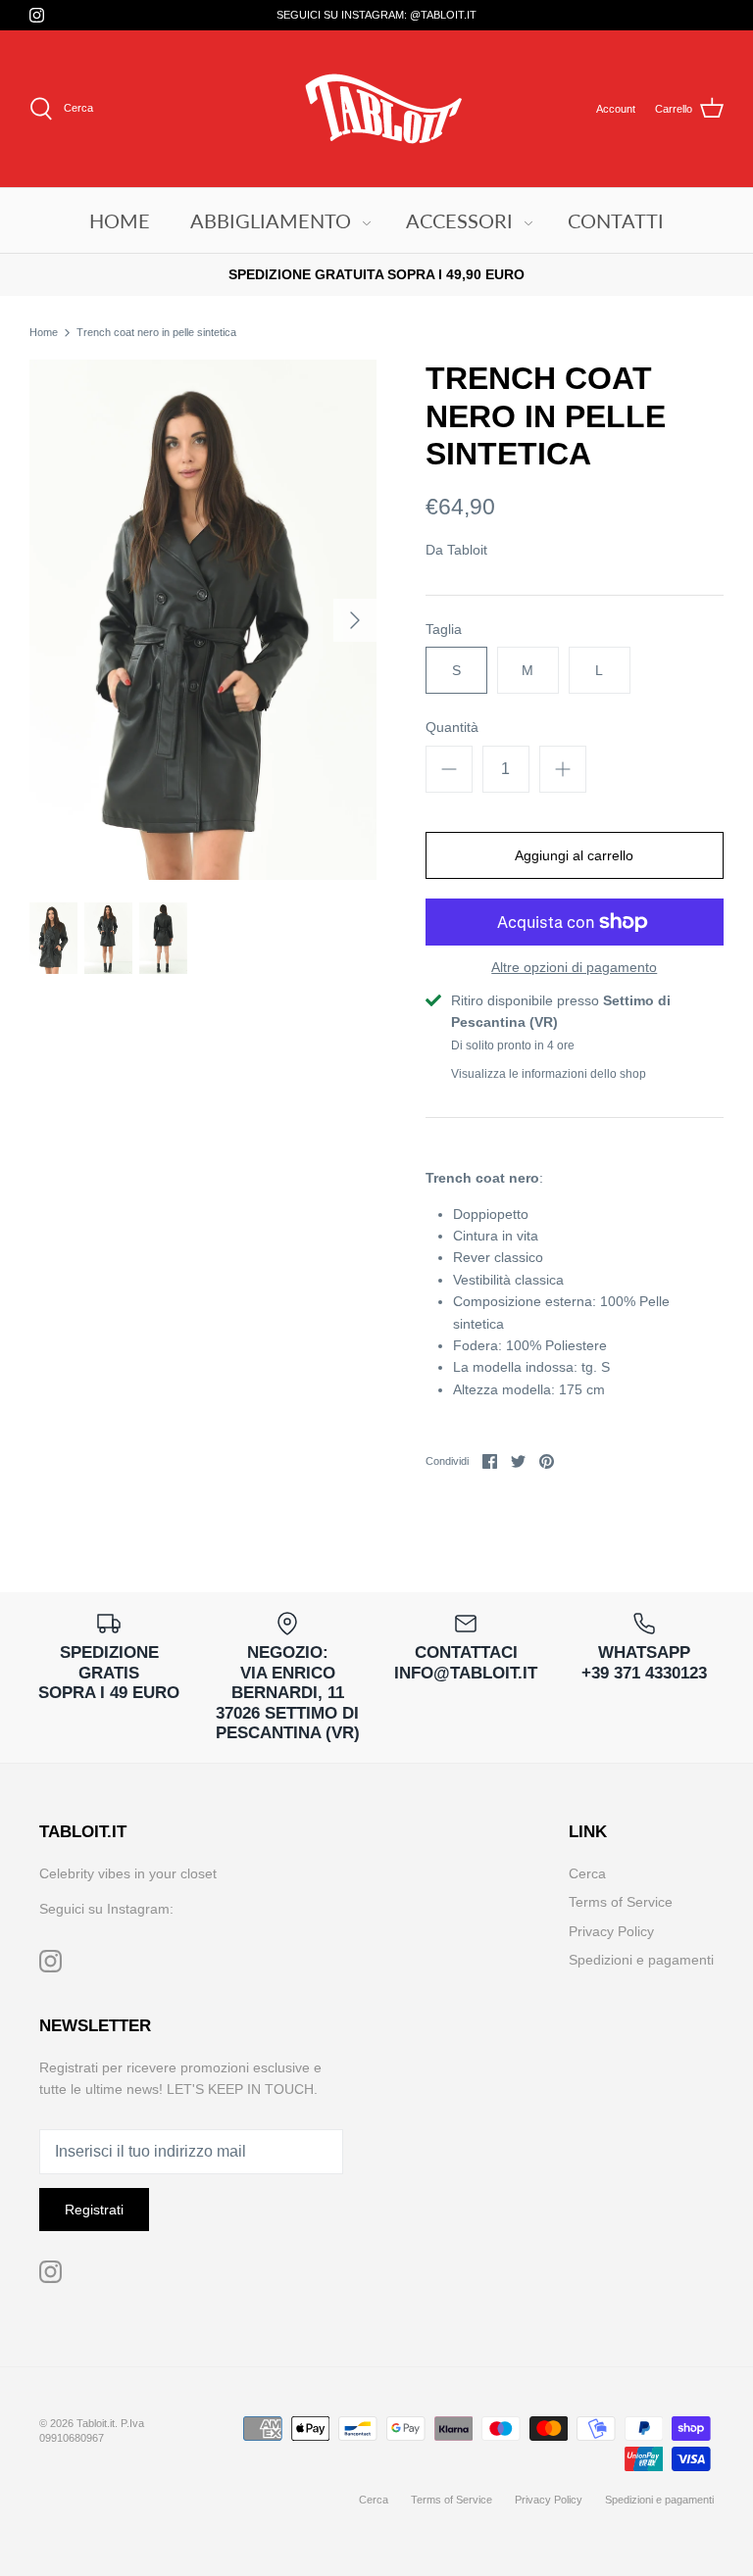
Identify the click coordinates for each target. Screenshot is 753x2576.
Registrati (94, 2210)
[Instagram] (37, 15)
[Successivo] (355, 620)
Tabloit (467, 550)
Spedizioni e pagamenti (641, 1960)
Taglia (444, 629)
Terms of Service (621, 1902)
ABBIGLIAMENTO (271, 220)
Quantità (452, 727)
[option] (203, 620)
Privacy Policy (611, 1931)
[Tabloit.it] (376, 109)
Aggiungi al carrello (574, 855)
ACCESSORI (459, 220)
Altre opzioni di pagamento (574, 967)
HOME (120, 220)
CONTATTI (616, 220)
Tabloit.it (96, 2423)
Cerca (587, 1873)
